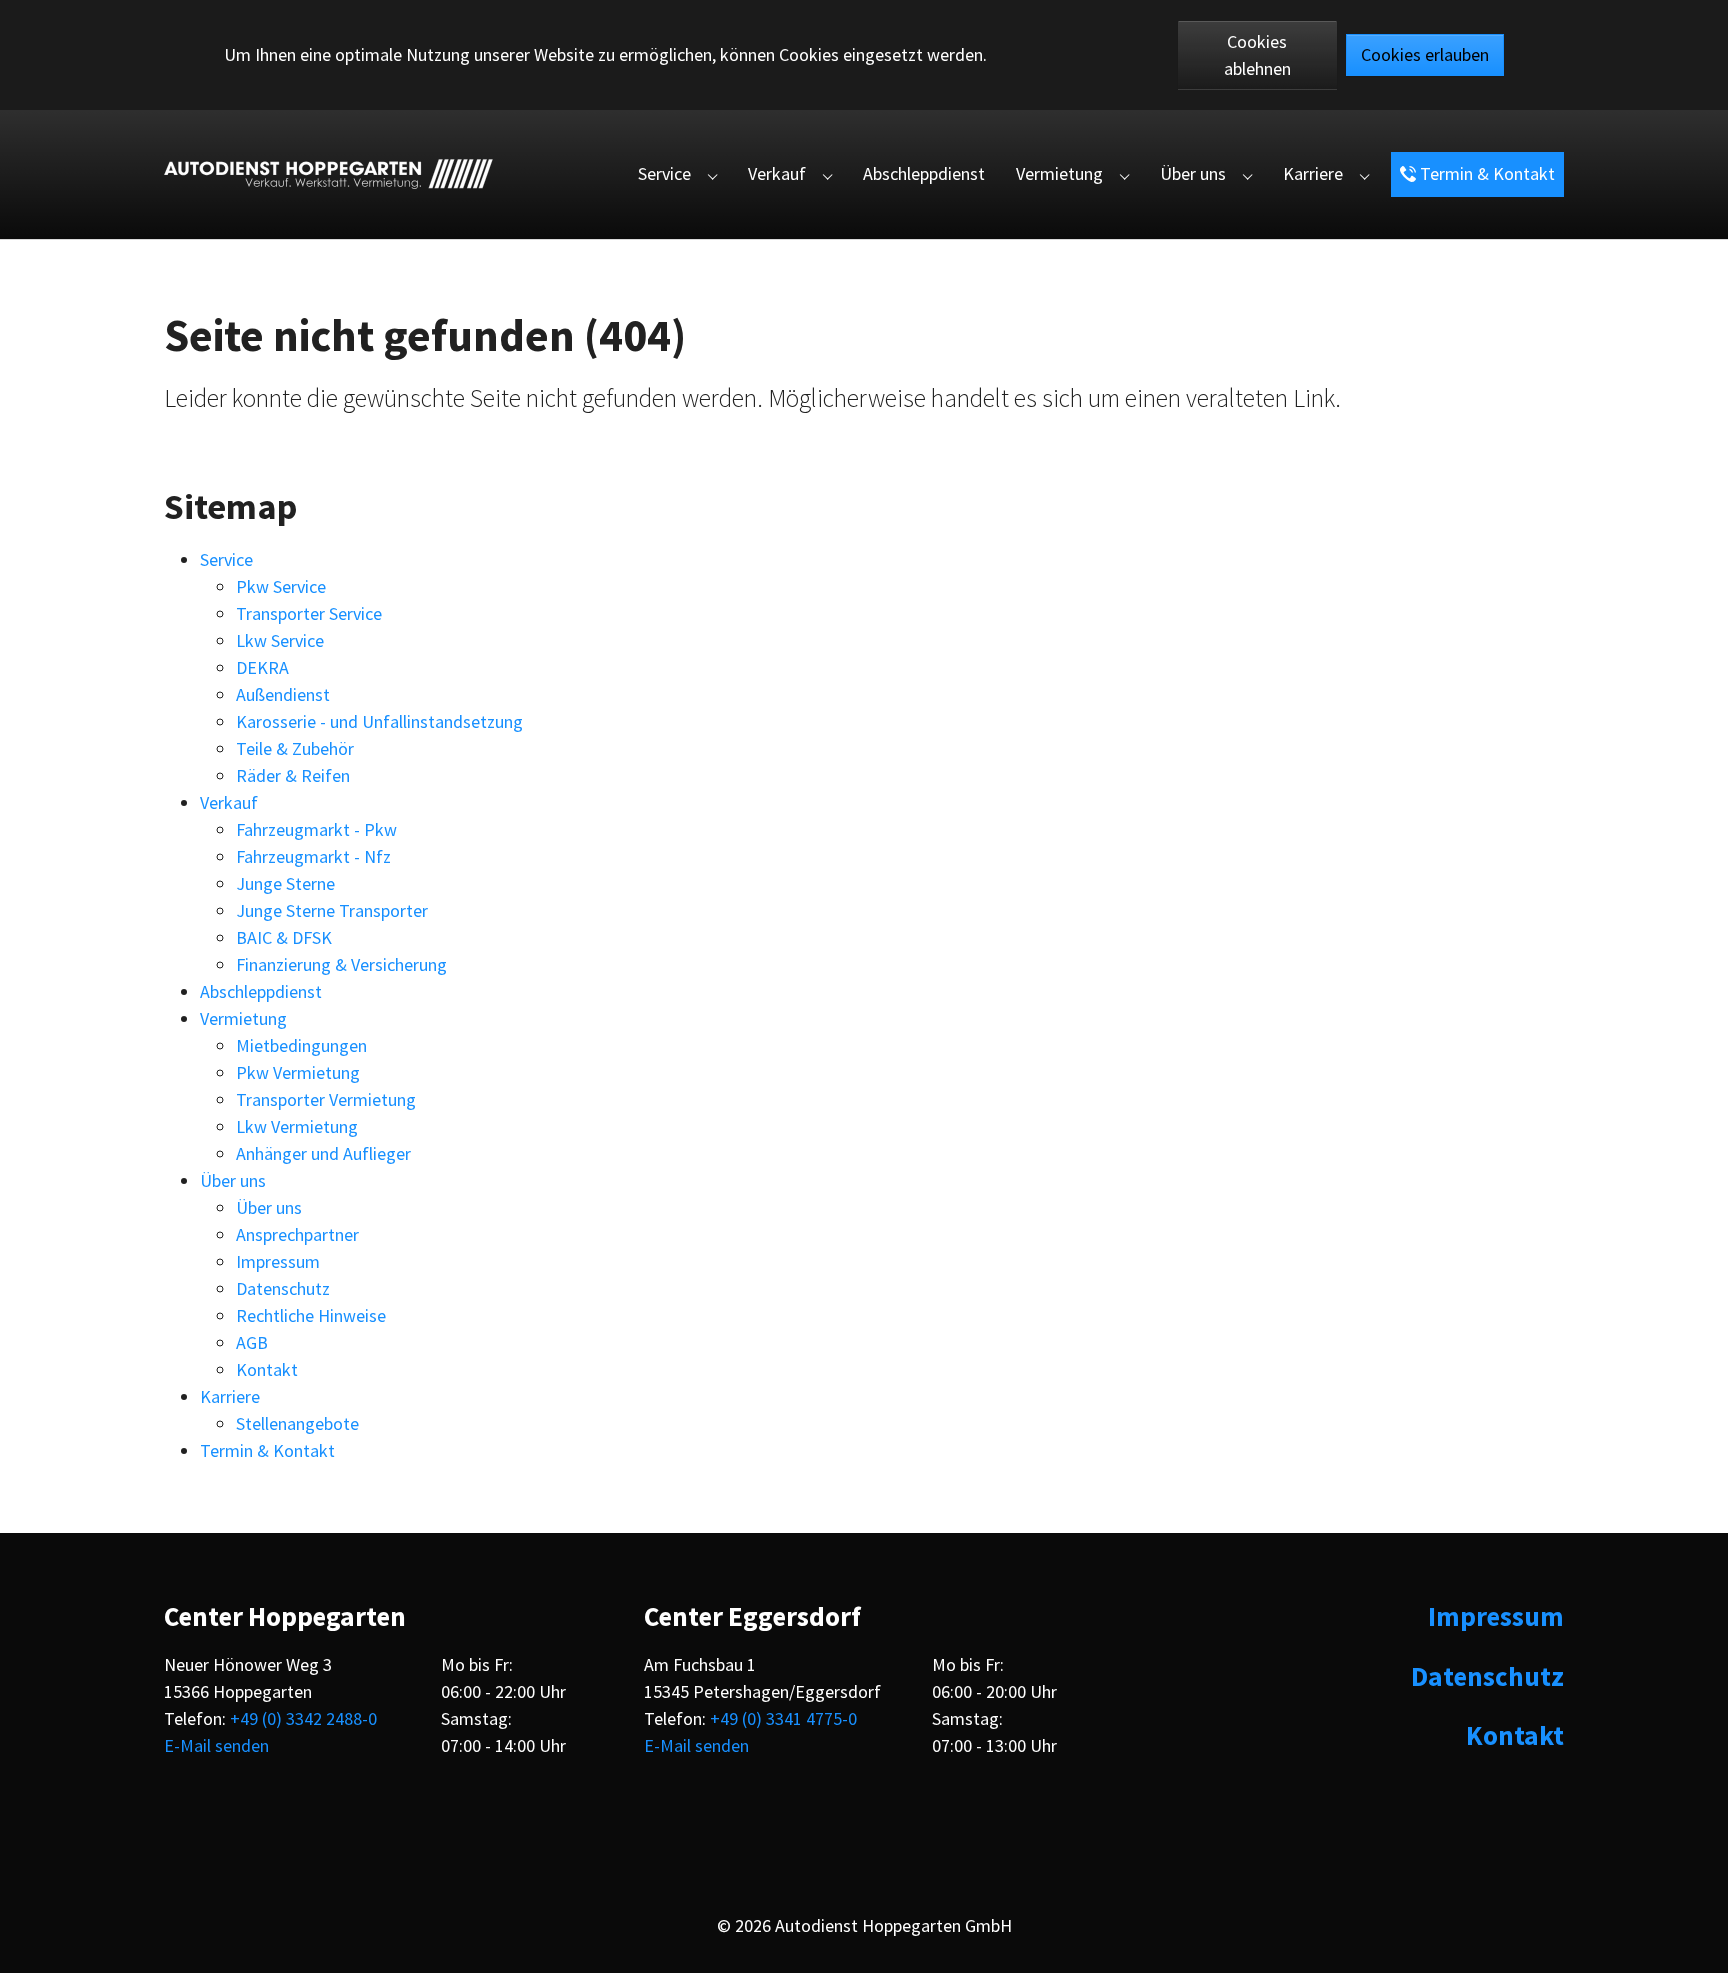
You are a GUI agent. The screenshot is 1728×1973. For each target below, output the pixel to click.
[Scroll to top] (1695, 1940)
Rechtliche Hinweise (311, 1315)
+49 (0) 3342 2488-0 (303, 1718)
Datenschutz (283, 1288)
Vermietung (243, 1018)
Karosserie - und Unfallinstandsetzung (379, 721)
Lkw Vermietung (297, 1126)
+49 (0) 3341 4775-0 (783, 1718)
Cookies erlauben (1425, 54)
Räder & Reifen (293, 775)
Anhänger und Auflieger (323, 1153)
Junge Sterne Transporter (332, 910)
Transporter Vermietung (326, 1099)
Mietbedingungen (301, 1045)
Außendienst (283, 694)
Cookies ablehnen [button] (1257, 55)
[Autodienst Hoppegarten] (328, 174)
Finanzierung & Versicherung (341, 964)
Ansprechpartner (297, 1234)
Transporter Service (309, 613)
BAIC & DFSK (284, 937)
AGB (252, 1342)
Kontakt (267, 1369)
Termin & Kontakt (267, 1450)
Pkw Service (281, 586)
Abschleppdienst (261, 991)
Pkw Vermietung (298, 1072)
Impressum (278, 1261)
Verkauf (229, 802)
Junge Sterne (285, 883)
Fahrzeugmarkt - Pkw (316, 829)
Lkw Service (280, 640)
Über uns (233, 1180)
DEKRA (262, 667)
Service (226, 559)
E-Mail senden (216, 1745)
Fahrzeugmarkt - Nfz (313, 856)
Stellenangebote (297, 1423)
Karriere (230, 1396)
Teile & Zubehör (295, 748)
